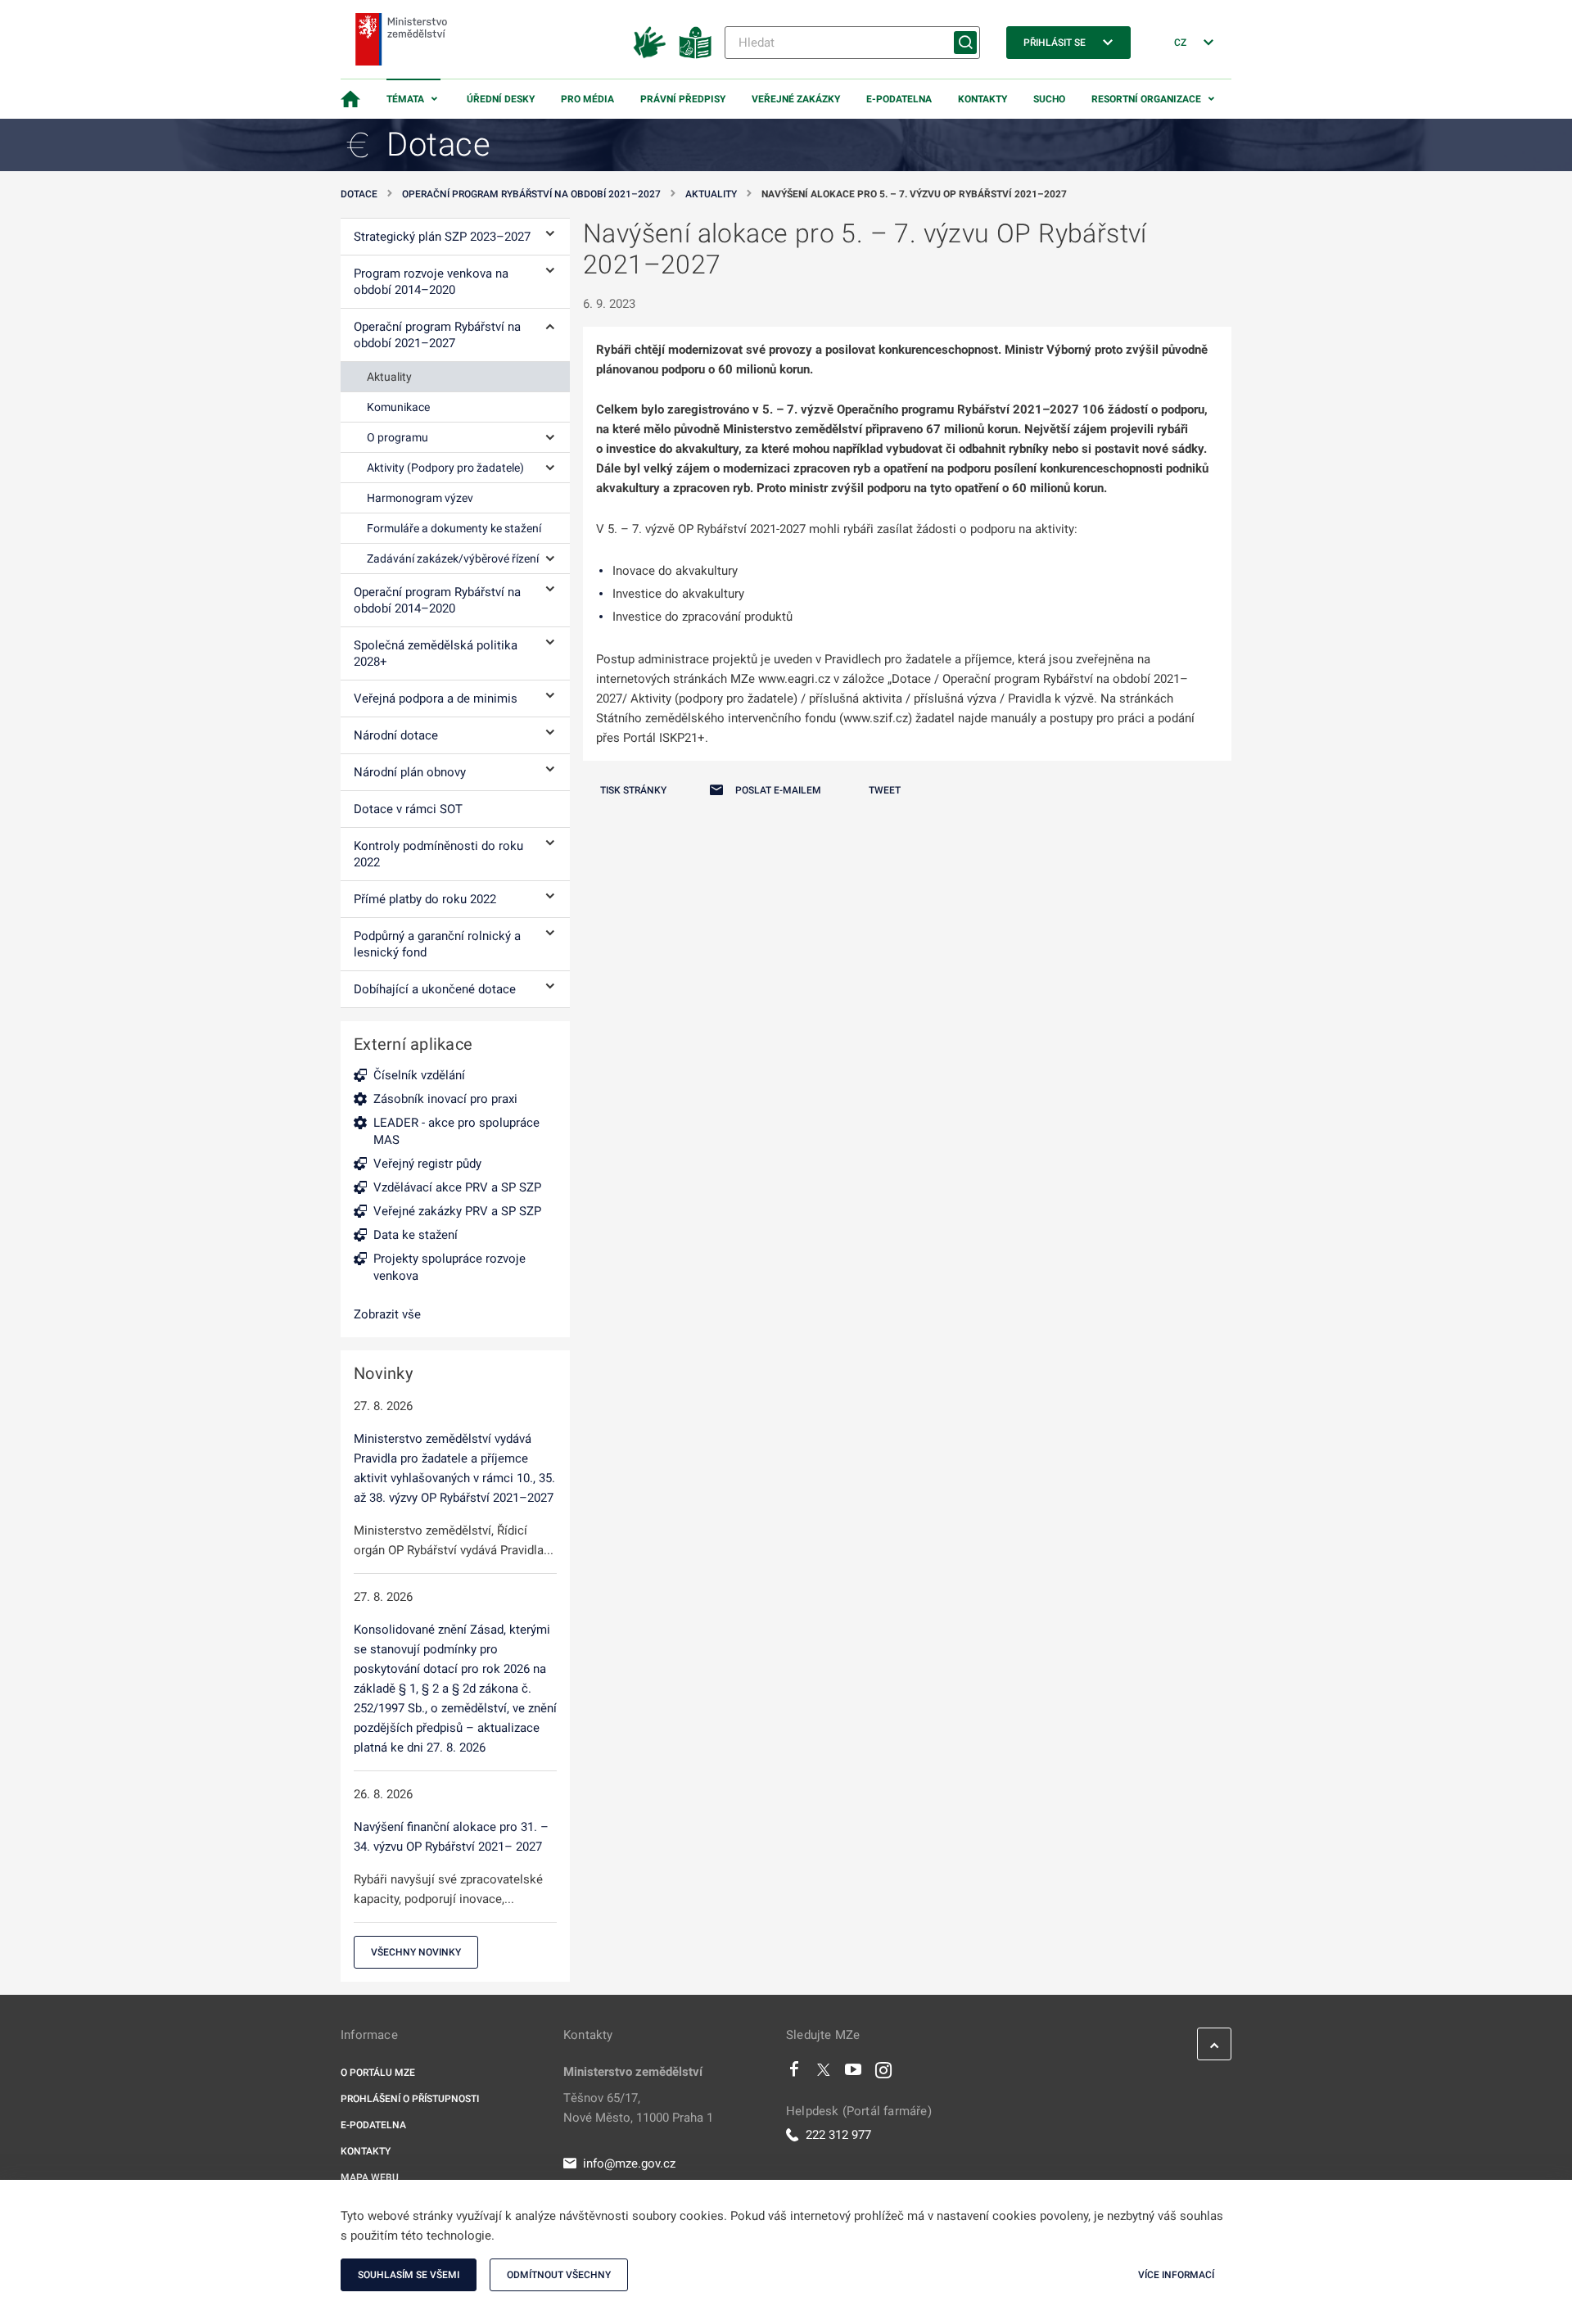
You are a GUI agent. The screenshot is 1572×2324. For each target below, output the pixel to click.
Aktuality (711, 194)
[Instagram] (883, 2073)
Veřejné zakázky (796, 99)
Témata (405, 99)
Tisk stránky (633, 790)
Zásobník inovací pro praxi (445, 1099)
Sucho (1049, 99)
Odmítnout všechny (559, 2275)
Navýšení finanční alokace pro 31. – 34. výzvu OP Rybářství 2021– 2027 (451, 1837)
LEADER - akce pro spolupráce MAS (456, 1131)
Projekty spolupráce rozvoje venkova (449, 1267)
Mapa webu (370, 2177)
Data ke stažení (416, 1235)
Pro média (587, 99)
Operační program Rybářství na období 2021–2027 (531, 194)
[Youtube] (854, 2073)
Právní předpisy (683, 99)
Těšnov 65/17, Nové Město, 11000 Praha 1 (638, 2108)
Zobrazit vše (387, 1314)
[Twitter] (824, 2073)
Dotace (359, 194)
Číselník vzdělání (419, 1075)
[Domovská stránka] (350, 99)
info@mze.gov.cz (629, 2163)
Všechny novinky (416, 1952)
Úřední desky (501, 99)
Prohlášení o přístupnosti (410, 2099)
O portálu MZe (378, 2073)
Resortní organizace (1146, 99)
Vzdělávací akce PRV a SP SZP (457, 1187)
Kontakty (982, 99)
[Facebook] (794, 2073)
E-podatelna (899, 99)
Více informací (1176, 2275)
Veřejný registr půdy (427, 1164)
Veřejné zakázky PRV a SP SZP (457, 1211)
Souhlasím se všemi (409, 2275)
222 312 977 (838, 2135)
